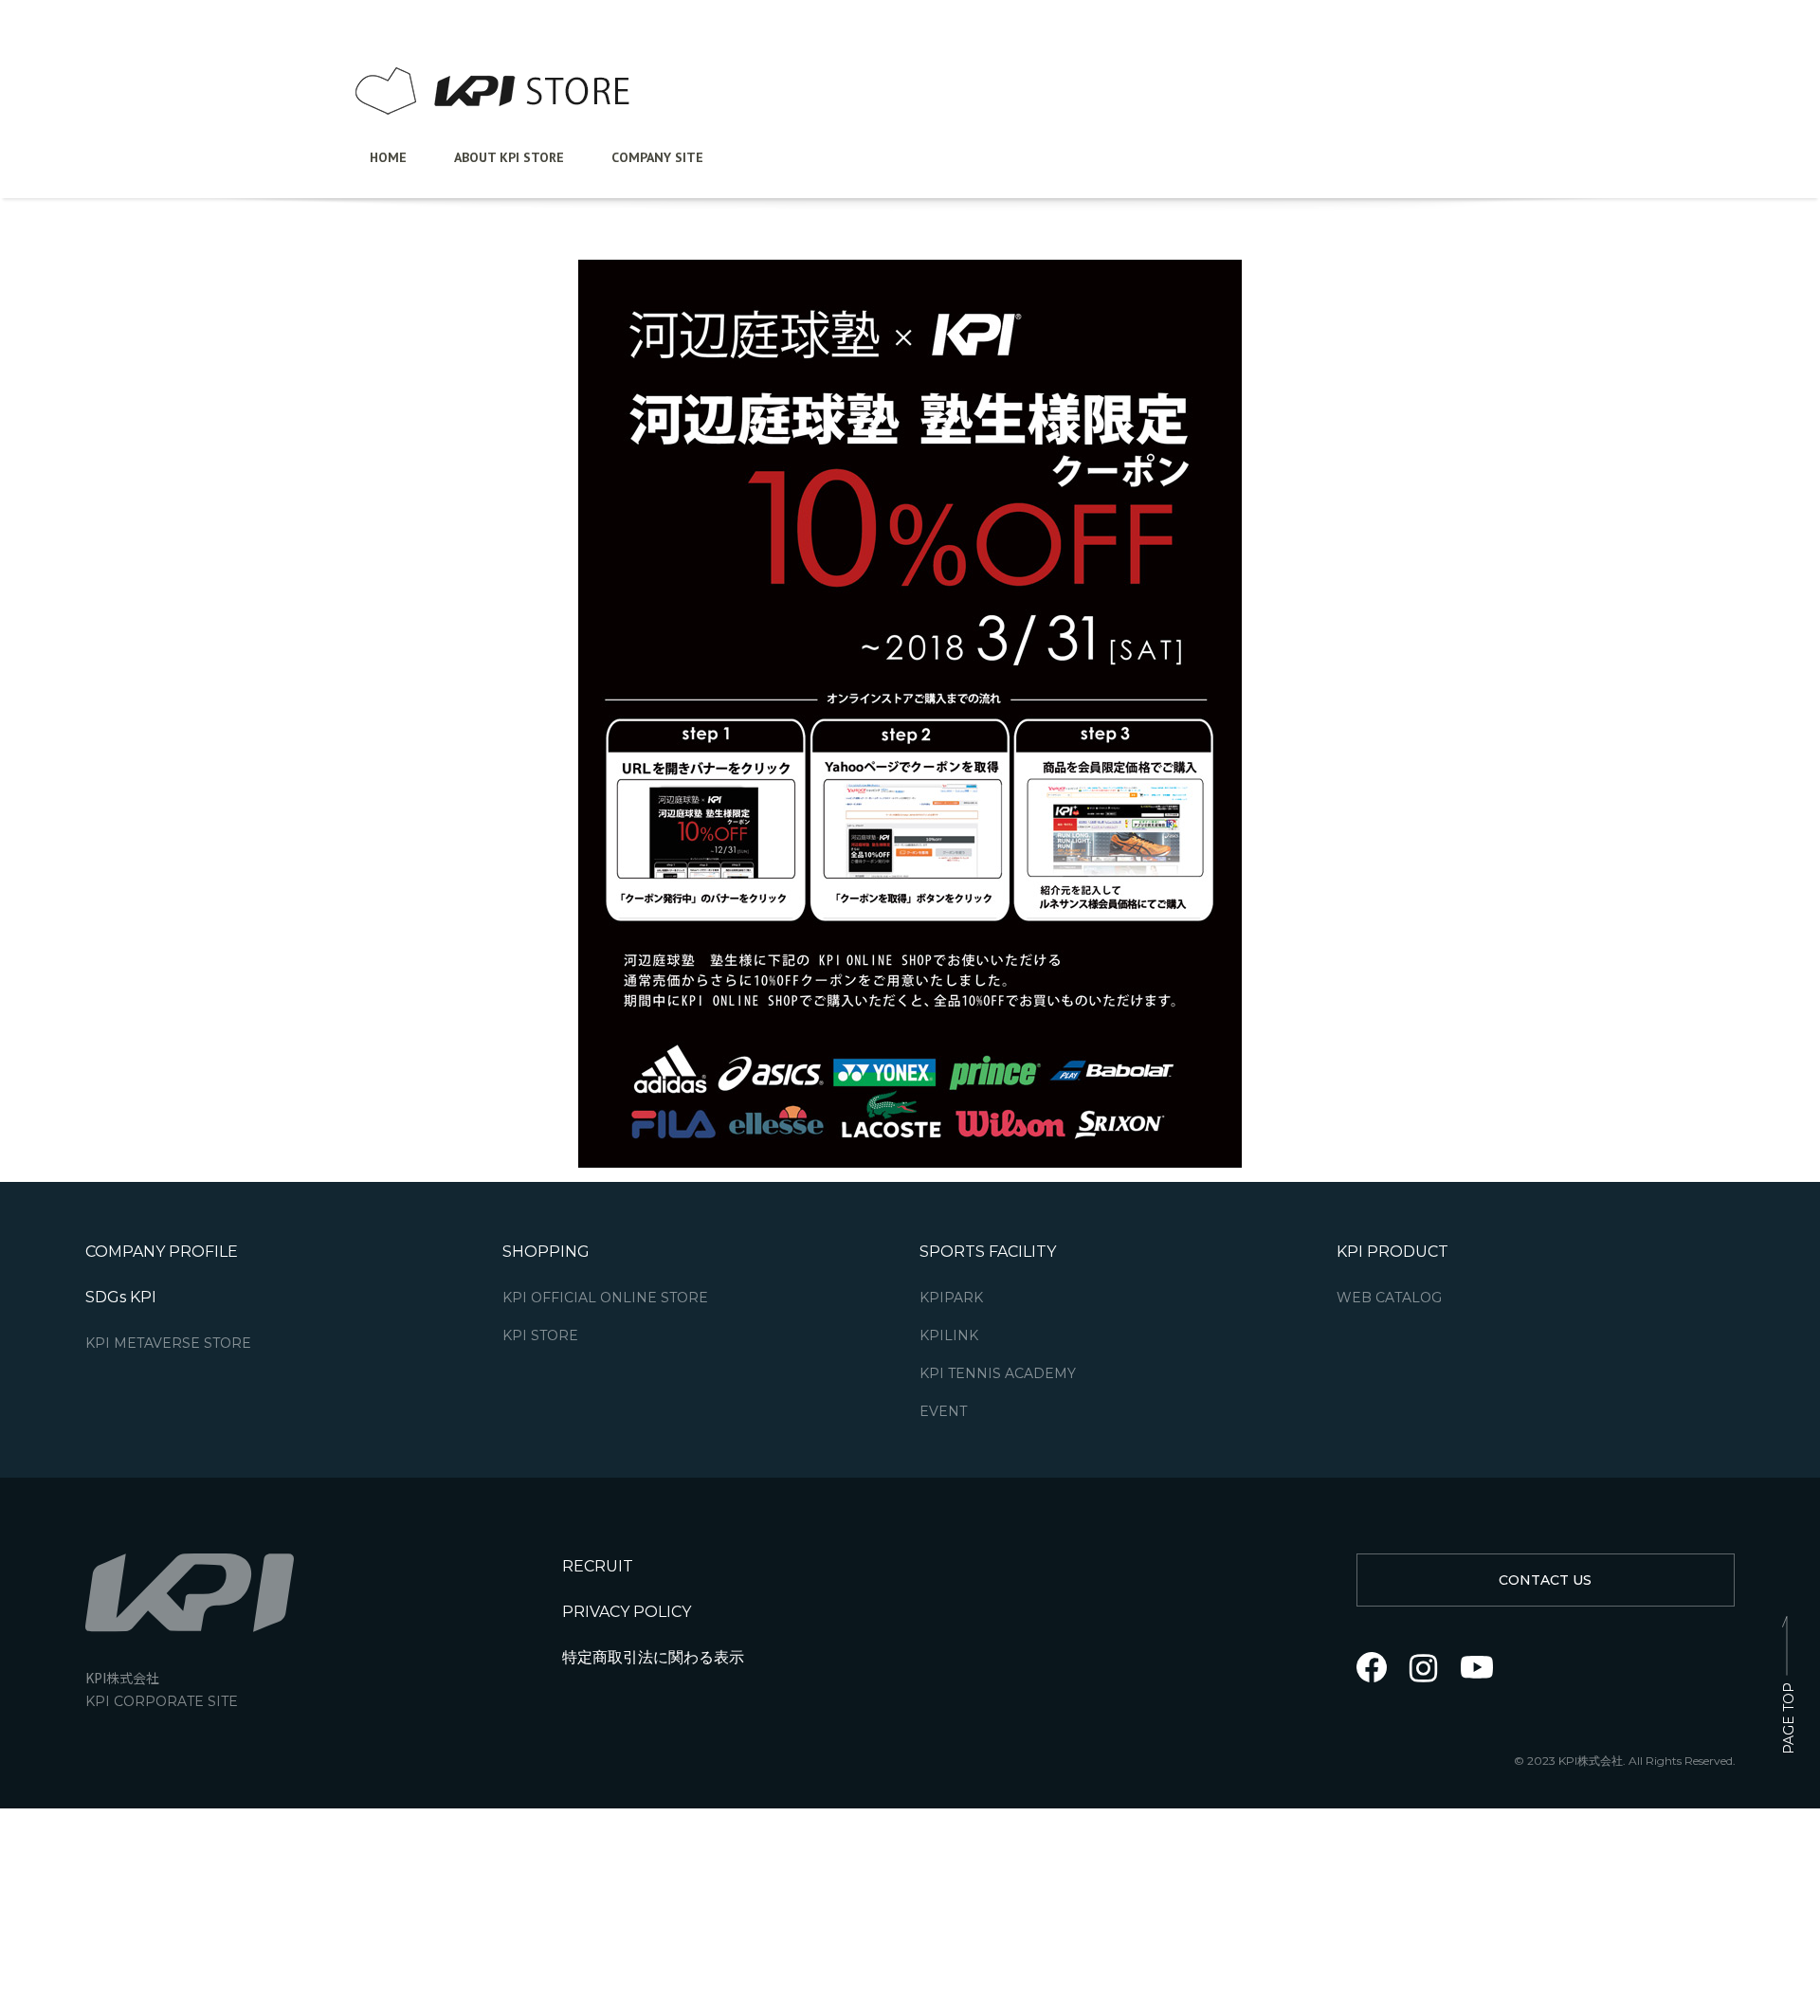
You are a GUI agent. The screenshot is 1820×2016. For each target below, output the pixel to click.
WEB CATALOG (1389, 1298)
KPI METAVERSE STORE (168, 1344)
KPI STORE (540, 1336)
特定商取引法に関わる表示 (653, 1657)
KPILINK (949, 1336)
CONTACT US (1545, 1580)
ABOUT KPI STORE (509, 157)
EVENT (943, 1412)
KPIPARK (951, 1298)
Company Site (657, 157)
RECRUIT (598, 1566)
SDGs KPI (121, 1297)
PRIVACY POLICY (627, 1612)
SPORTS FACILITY (988, 1252)
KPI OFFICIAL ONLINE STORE (605, 1298)
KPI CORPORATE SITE (162, 1702)
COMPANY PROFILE (162, 1252)
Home (388, 157)
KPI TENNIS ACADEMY (998, 1374)
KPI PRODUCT (1392, 1252)
